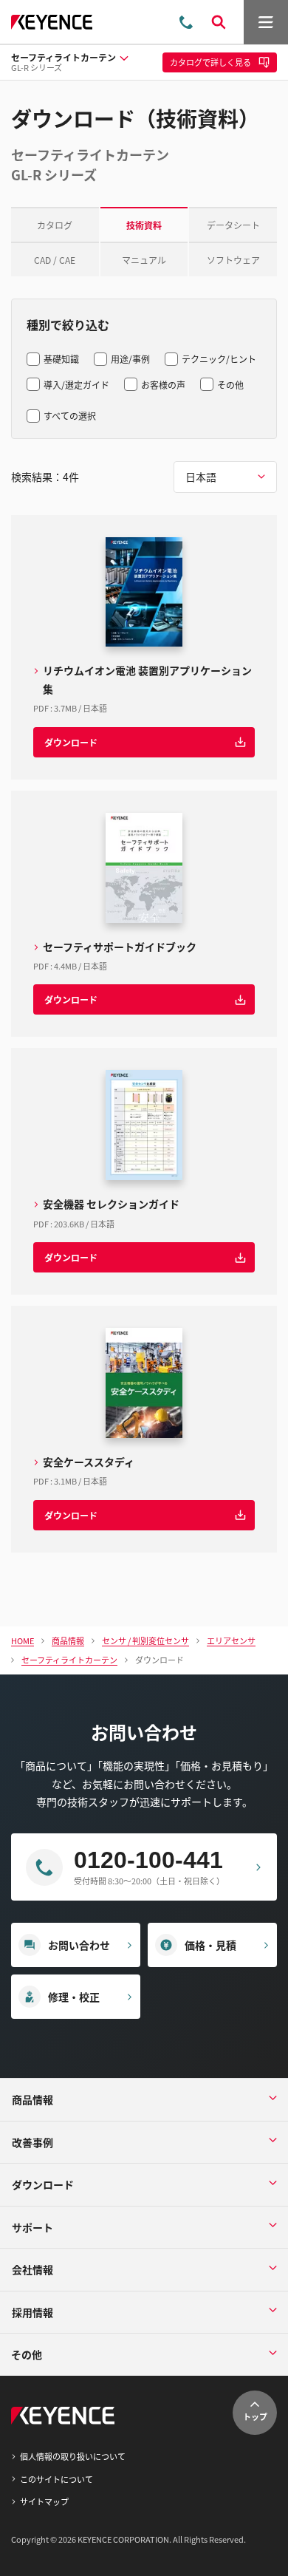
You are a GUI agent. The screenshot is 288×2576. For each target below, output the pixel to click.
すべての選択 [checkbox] (70, 416)
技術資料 (144, 225)
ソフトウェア (233, 260)
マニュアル (144, 260)
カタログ (55, 225)
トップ (255, 2416)
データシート (233, 225)
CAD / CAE (55, 260)
